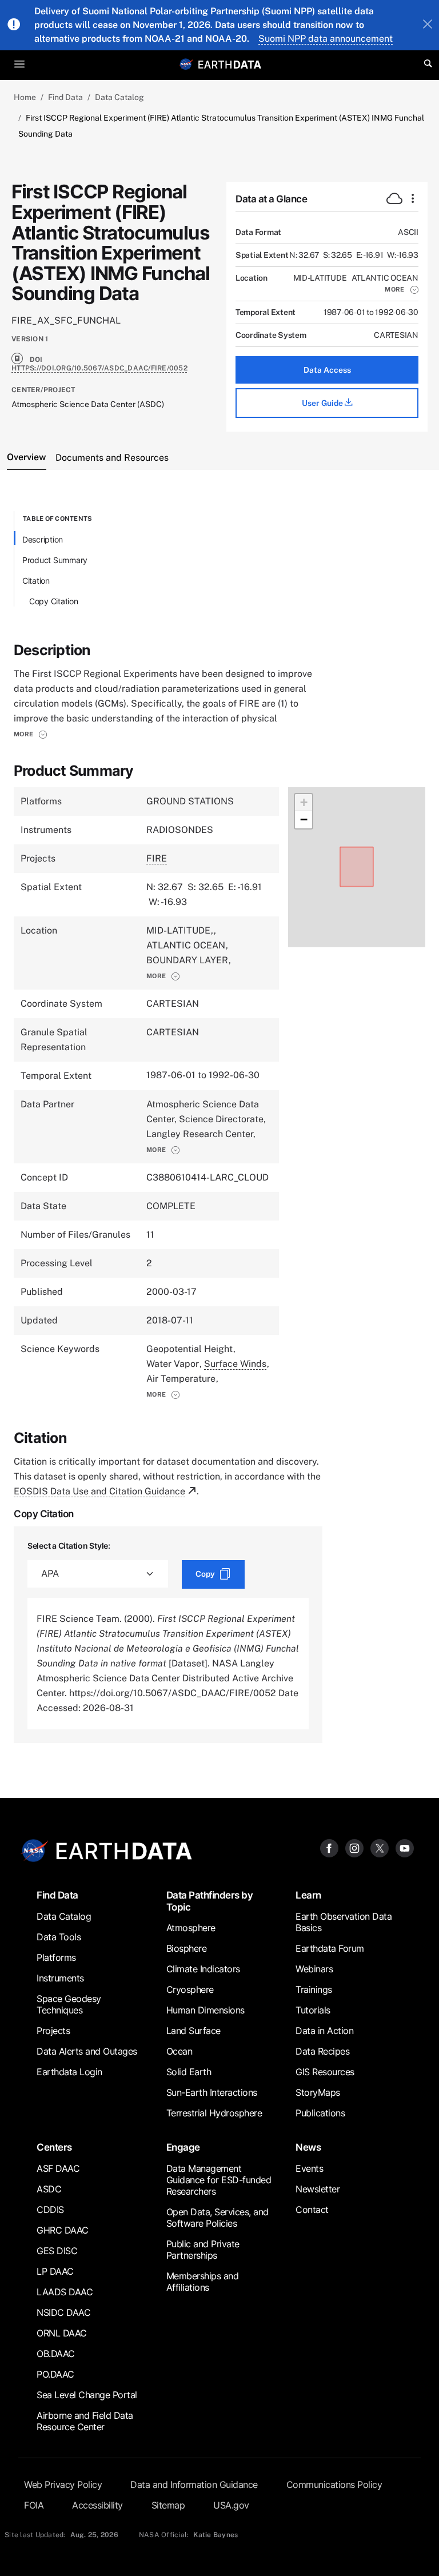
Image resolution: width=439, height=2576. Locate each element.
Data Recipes (322, 2051)
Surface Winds (235, 1364)
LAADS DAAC (65, 2292)
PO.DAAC (55, 2374)
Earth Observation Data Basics (344, 1922)
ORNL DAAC (62, 2333)
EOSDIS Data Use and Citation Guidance (99, 1491)
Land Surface (193, 2031)
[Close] (428, 25)
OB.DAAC (56, 2354)
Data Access (327, 370)
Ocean (179, 2051)
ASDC (49, 2189)
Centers (54, 2147)
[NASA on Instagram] (354, 1847)
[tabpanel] (219, 1127)
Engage (183, 2147)
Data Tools (59, 1937)
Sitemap (168, 2505)
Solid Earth (189, 2072)
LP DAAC (55, 2271)
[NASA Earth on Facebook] (329, 1847)
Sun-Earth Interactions (212, 2092)
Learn (308, 1895)
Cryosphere (190, 1989)
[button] (402, 289)
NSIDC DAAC (63, 2312)
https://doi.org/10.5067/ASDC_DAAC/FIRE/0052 (99, 368)
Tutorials (313, 2010)
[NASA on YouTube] (405, 1847)
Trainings (314, 1989)
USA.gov (231, 2505)
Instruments (60, 1978)
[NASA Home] (186, 64)
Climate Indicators (203, 1969)
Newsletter (318, 2189)
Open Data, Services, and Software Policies (217, 2218)
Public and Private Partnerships (203, 2250)
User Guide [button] (323, 403)
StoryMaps (318, 2092)
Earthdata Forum (330, 1948)
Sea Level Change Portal (87, 2395)
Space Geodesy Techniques (69, 2004)
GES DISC (57, 2251)
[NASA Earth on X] (380, 1847)
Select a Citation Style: (69, 1546)
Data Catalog (119, 97)
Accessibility (97, 2505)
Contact (312, 2210)
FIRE (157, 858)
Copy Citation (54, 601)
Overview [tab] (27, 457)
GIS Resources (325, 2072)
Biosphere (187, 1948)
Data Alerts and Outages (87, 2051)
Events (309, 2168)
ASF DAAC (58, 2168)
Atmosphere (191, 1928)
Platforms (56, 1957)
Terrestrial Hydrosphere (214, 2113)
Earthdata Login (69, 2072)
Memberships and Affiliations (203, 2282)
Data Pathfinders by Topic (210, 1901)
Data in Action (324, 2031)
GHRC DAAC (63, 2230)
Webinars (314, 1969)
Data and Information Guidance (194, 2485)
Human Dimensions (205, 2010)
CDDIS (50, 2210)
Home (25, 97)
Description (43, 539)
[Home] (230, 64)
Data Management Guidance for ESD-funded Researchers (219, 2180)
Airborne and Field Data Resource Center (85, 2421)
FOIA (34, 2505)
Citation (36, 581)
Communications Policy (334, 2485)
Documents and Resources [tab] (112, 458)
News (308, 2147)
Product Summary (55, 560)
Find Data (65, 97)
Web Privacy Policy (63, 2485)
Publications (320, 2113)
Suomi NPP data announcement (326, 39)
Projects (53, 2031)
